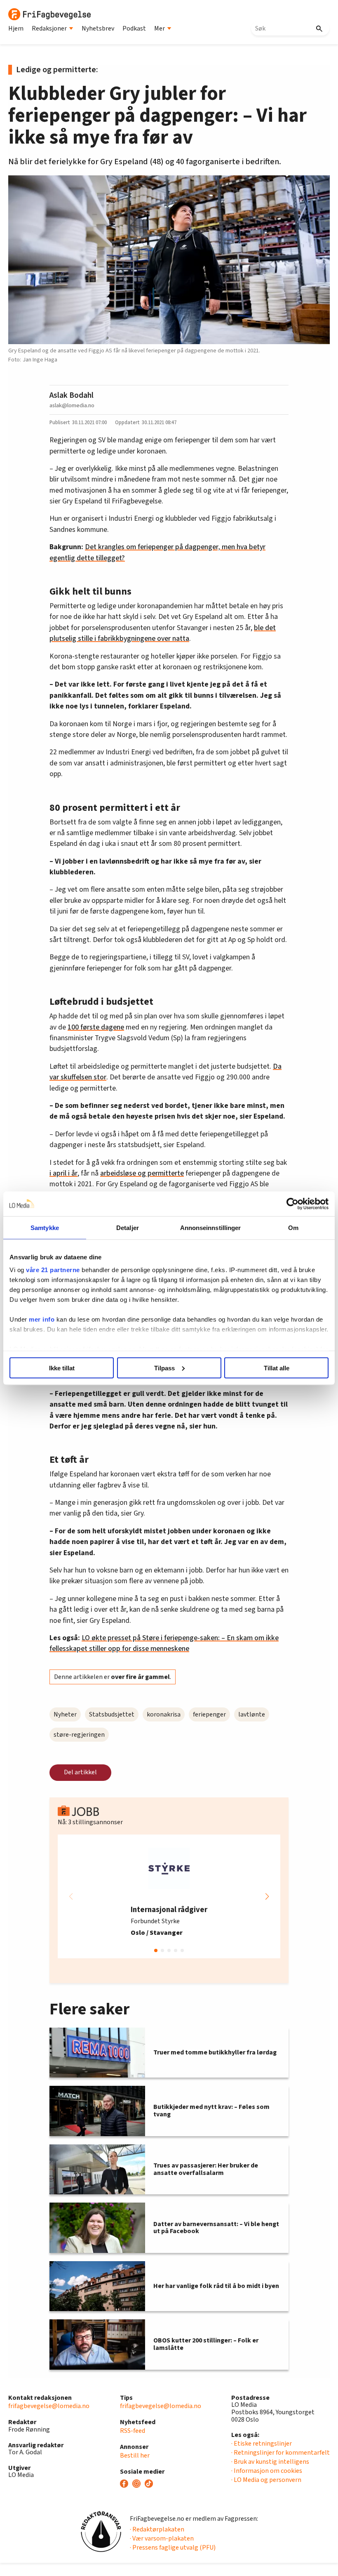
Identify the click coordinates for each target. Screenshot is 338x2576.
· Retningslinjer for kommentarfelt (280, 2453)
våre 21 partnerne (53, 1270)
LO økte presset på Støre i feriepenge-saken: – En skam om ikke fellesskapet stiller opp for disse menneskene (164, 1643)
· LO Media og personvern (266, 2480)
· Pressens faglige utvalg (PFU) (173, 2548)
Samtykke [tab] (45, 1227)
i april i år (63, 1173)
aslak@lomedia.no (72, 405)
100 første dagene (96, 1027)
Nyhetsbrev (98, 28)
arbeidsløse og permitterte (142, 1173)
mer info (42, 1319)
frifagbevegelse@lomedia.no (49, 2406)
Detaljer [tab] (128, 1227)
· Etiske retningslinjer (262, 2444)
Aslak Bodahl (72, 395)
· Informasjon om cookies (267, 2471)
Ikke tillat (62, 1368)
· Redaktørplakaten (157, 2529)
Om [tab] (293, 1227)
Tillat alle (277, 1368)
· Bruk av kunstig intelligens (270, 2462)
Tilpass (164, 1368)
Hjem (16, 28)
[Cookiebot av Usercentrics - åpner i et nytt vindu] (292, 1204)
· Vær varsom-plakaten (162, 2538)
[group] (169, 1896)
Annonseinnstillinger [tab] (211, 1227)
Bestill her (135, 2456)
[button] (267, 1896)
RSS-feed (133, 2431)
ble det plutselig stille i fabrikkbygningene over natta (163, 633)
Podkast (134, 28)
